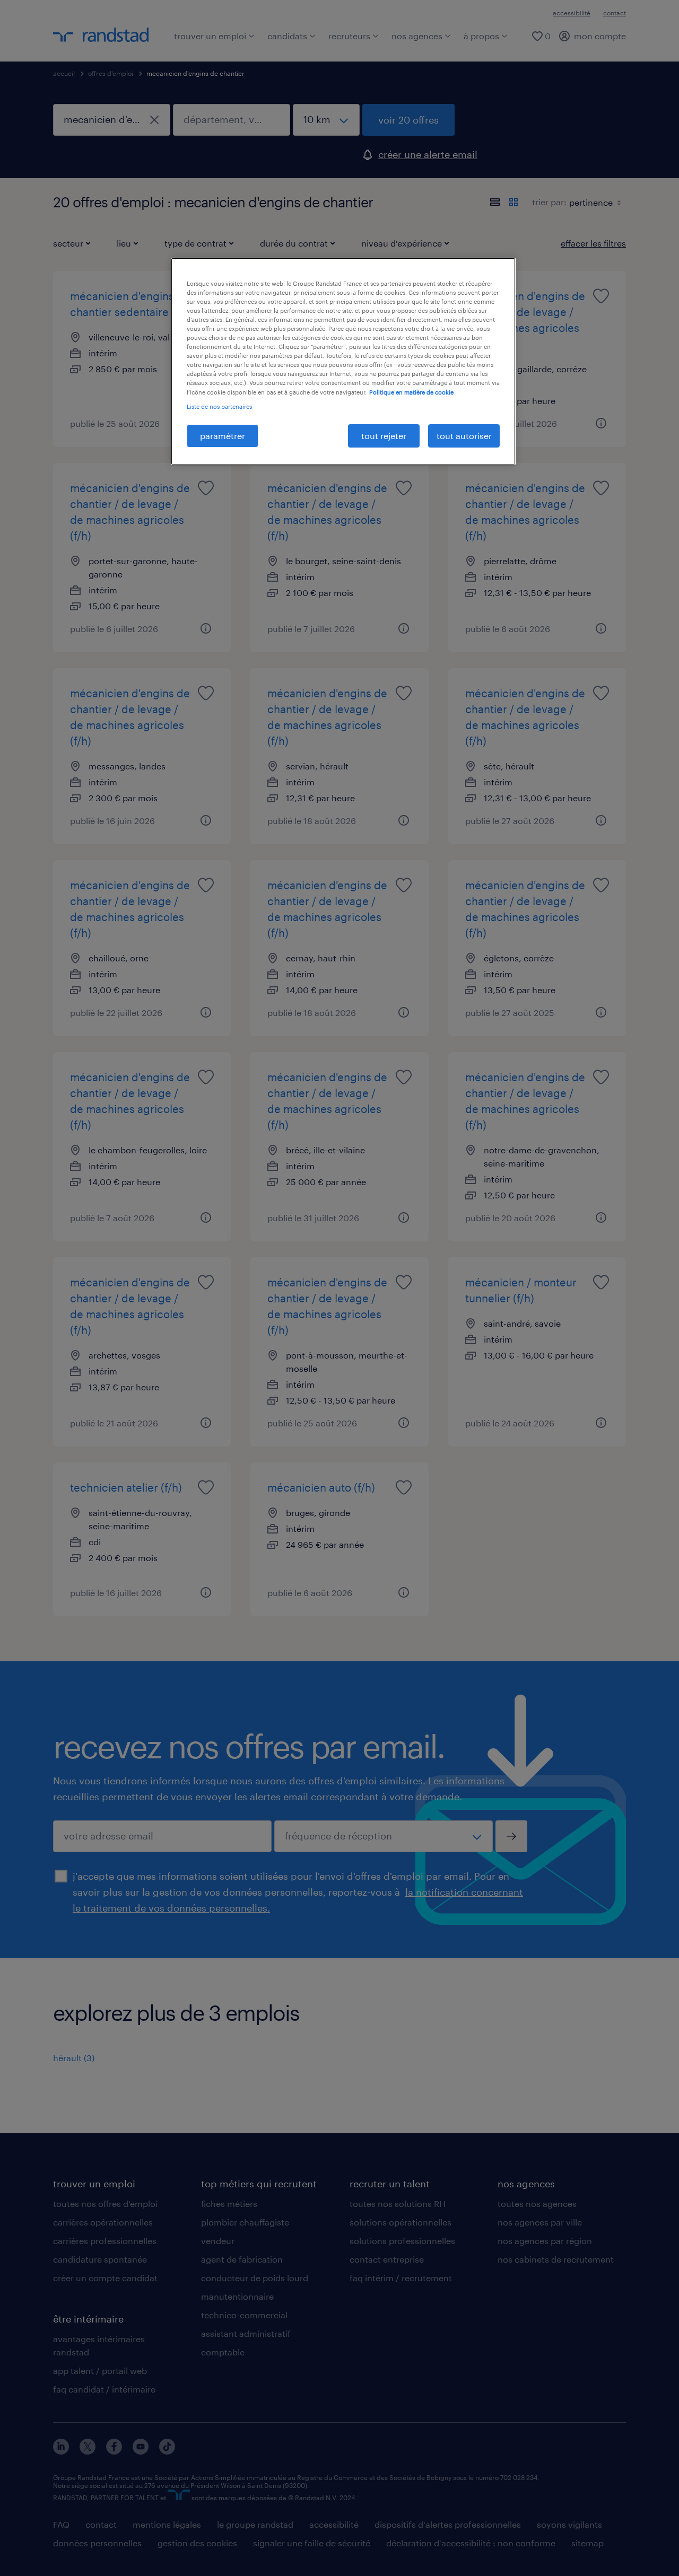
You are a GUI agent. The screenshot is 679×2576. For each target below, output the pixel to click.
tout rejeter (384, 436)
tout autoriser (464, 436)
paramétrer (223, 436)
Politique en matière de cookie (411, 392)
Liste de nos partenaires (219, 406)
